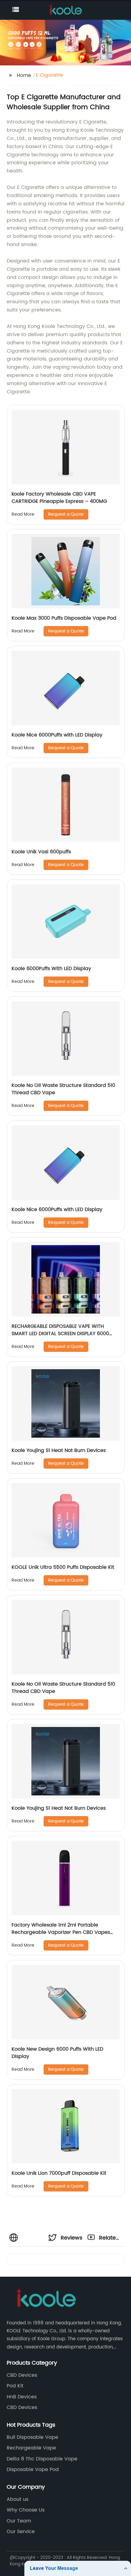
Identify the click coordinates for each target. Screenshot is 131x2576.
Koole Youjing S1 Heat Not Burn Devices (59, 1450)
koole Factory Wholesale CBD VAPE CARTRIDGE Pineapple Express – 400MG (59, 498)
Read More (23, 514)
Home (24, 75)
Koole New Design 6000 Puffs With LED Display (57, 2053)
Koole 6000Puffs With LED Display (51, 969)
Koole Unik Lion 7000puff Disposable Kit (59, 2173)
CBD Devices (22, 2375)
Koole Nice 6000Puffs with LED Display (57, 735)
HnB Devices (22, 2397)
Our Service (21, 2532)
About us (18, 2499)
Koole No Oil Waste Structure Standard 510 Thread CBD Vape (63, 1089)
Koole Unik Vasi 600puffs (41, 852)
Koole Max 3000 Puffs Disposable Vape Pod (64, 618)
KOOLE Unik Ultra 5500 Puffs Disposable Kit (63, 1567)
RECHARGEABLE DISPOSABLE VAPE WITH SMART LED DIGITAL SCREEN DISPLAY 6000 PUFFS (60, 1334)
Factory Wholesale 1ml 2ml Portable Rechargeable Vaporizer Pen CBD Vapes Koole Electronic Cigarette (61, 1932)
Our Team (19, 2521)
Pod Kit (15, 2386)
